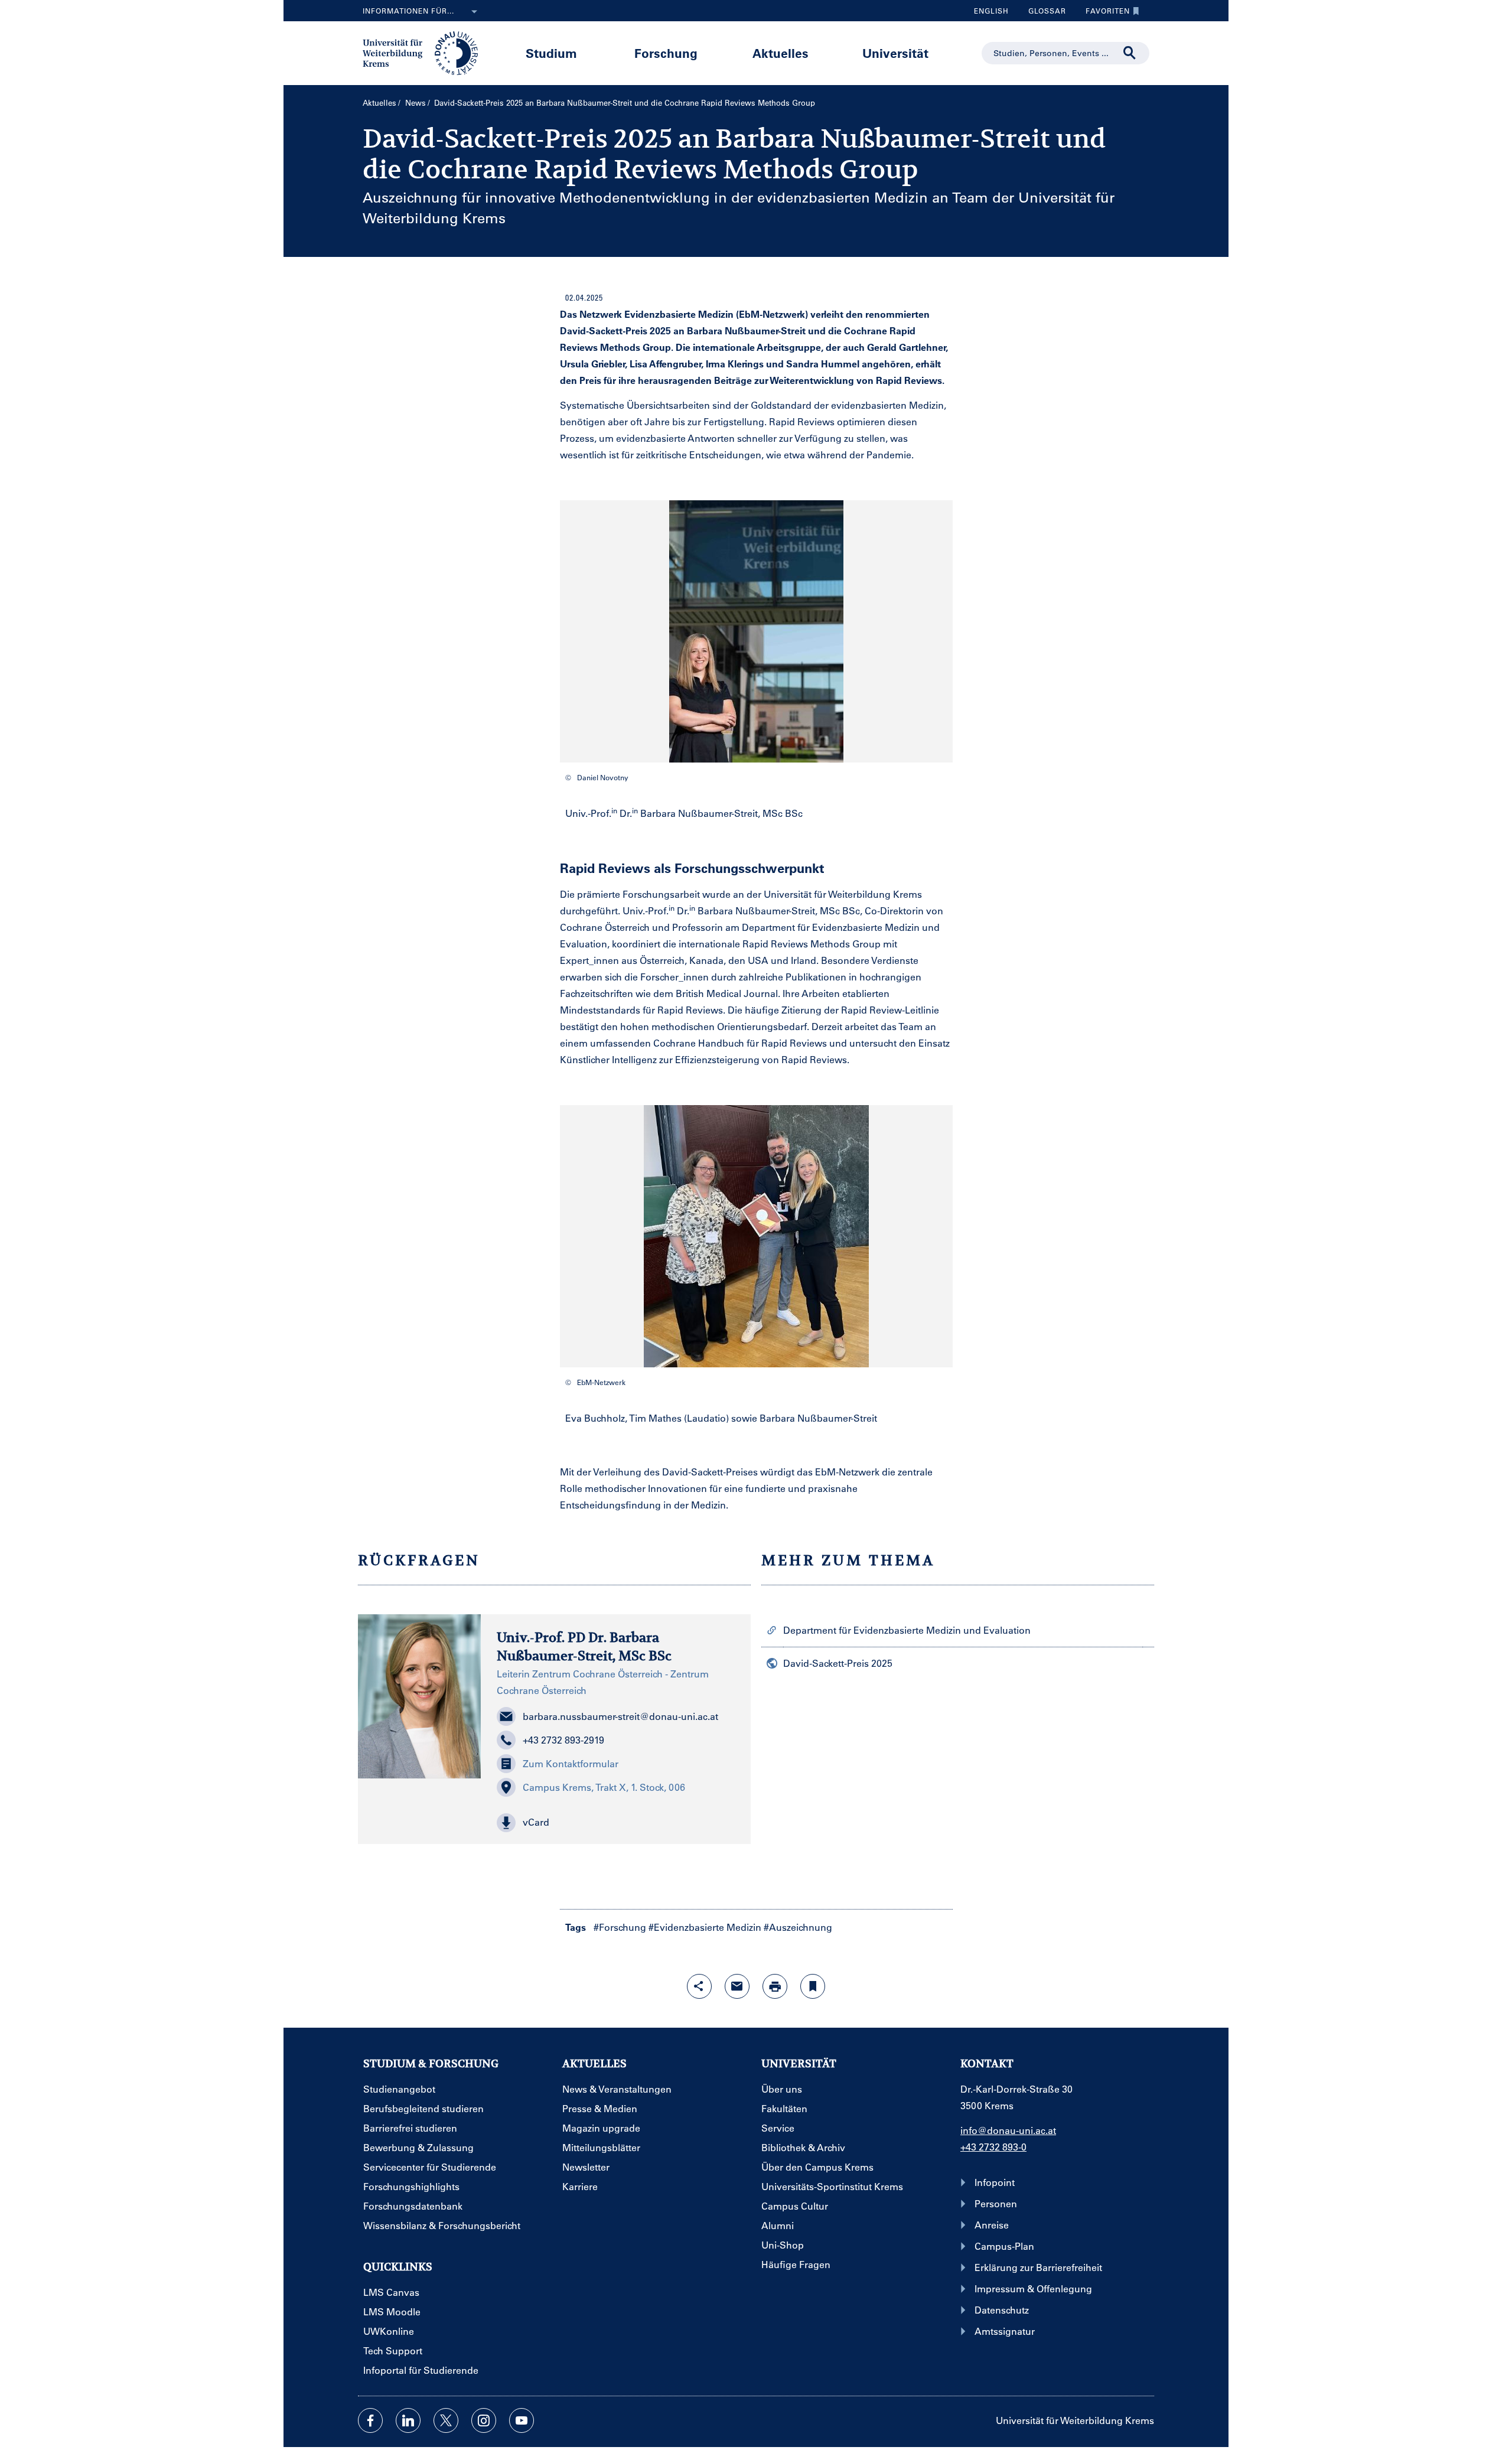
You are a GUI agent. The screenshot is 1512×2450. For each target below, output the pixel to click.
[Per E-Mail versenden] (737, 1986)
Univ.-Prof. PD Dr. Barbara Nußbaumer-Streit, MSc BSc (584, 1646)
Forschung (666, 53)
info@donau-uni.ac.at (1008, 2130)
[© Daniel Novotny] (756, 631)
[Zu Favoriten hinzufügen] (813, 1986)
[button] (616, 1823)
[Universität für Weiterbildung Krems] (426, 52)
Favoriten (1103, 14)
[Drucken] (775, 1986)
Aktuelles (781, 53)
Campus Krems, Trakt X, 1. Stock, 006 (604, 1787)
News (416, 102)
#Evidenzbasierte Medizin (705, 1927)
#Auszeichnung (798, 1927)
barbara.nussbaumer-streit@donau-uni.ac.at (620, 1716)
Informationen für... (408, 11)
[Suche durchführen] (1130, 53)
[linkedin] (408, 2420)
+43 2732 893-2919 (563, 1740)
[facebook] (370, 2420)
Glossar (1043, 14)
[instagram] (484, 2420)
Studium (551, 53)
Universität (895, 53)
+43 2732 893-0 (993, 2147)
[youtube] (522, 2420)
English (991, 11)
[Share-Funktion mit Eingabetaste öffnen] (699, 1986)
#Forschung (620, 1927)
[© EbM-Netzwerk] (756, 1236)
